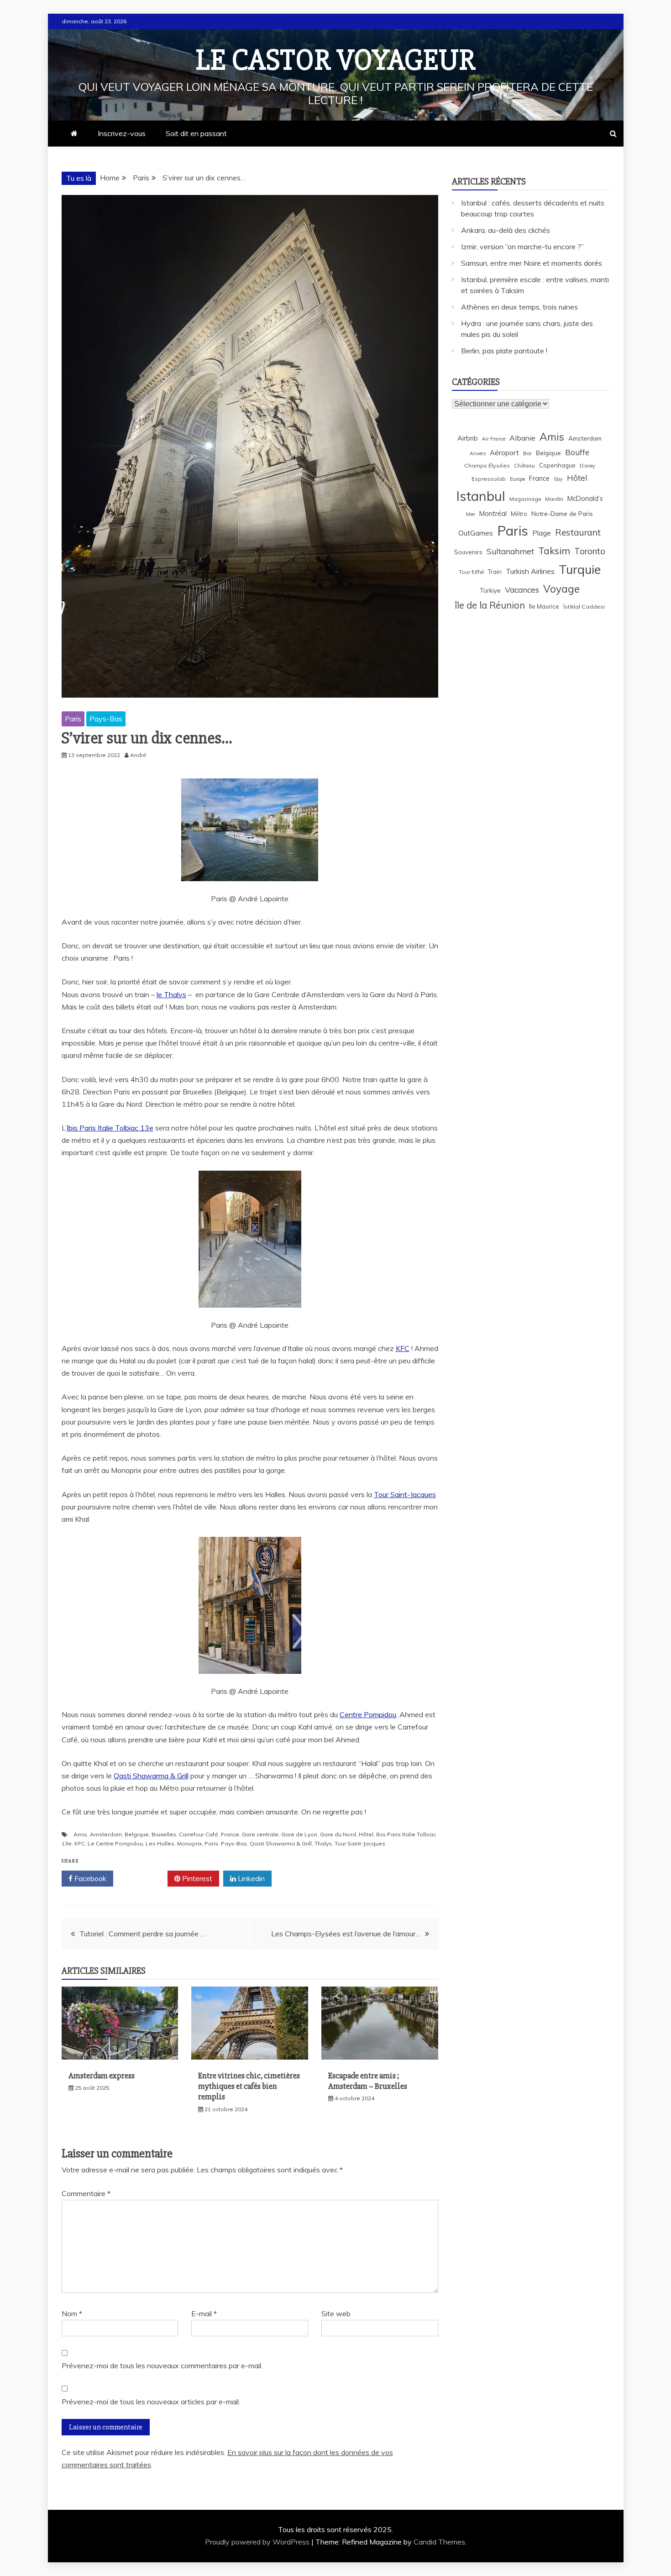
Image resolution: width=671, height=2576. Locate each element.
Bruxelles (164, 1834)
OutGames (476, 533)
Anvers (478, 453)
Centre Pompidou (368, 1714)
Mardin (554, 499)
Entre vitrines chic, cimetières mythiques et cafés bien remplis (249, 2086)
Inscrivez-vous (122, 133)
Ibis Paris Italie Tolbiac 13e (110, 1128)
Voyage (561, 589)
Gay (558, 479)
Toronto (590, 551)
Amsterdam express (102, 2076)
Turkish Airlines (530, 571)
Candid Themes (439, 2542)
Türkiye (490, 590)
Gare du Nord (338, 1834)
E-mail (204, 2313)
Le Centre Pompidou (115, 1843)
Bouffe (577, 452)
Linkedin (250, 1878)
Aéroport (504, 453)
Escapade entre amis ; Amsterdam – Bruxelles (368, 2081)
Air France (494, 439)
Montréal (493, 513)
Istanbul (481, 496)
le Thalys (171, 994)
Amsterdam (106, 1834)
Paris (73, 719)
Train (495, 572)
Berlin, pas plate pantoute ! (504, 351)
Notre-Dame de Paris (562, 513)
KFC (403, 1348)
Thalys (323, 1843)
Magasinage (525, 499)
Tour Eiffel (471, 572)
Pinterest (196, 1878)
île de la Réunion (490, 605)
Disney (587, 466)
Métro (519, 514)
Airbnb (468, 438)
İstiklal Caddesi (584, 607)
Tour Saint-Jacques (405, 1494)
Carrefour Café (199, 1834)
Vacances (522, 590)
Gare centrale (260, 1834)
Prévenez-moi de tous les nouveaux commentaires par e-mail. (162, 2366)
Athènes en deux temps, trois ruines (519, 307)
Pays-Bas (106, 719)
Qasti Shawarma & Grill (151, 1776)
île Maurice (544, 606)
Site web (336, 2313)
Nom (72, 2313)
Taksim (554, 551)
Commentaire (86, 2193)
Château (524, 465)
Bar (527, 453)
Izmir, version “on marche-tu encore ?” (522, 247)
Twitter (144, 1878)
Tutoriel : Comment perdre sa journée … (142, 1934)
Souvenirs (468, 552)
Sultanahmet (510, 551)
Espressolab (489, 479)
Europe (517, 479)
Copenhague (557, 465)
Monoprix (189, 1843)
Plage (542, 533)
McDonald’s (585, 498)
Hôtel (366, 1834)
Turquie (580, 569)
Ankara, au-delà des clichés (506, 230)
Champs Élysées (487, 465)
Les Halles (160, 1843)
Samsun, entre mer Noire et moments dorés (532, 263)
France (230, 1834)
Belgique (137, 1834)
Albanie (522, 438)
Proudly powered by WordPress (258, 2542)
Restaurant (578, 532)
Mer (471, 514)
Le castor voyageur (336, 60)
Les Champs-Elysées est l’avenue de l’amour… (346, 1934)
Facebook (89, 1878)
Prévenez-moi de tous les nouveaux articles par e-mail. (151, 2402)
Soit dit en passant (196, 133)
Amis (80, 1834)
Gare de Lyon (299, 1834)
